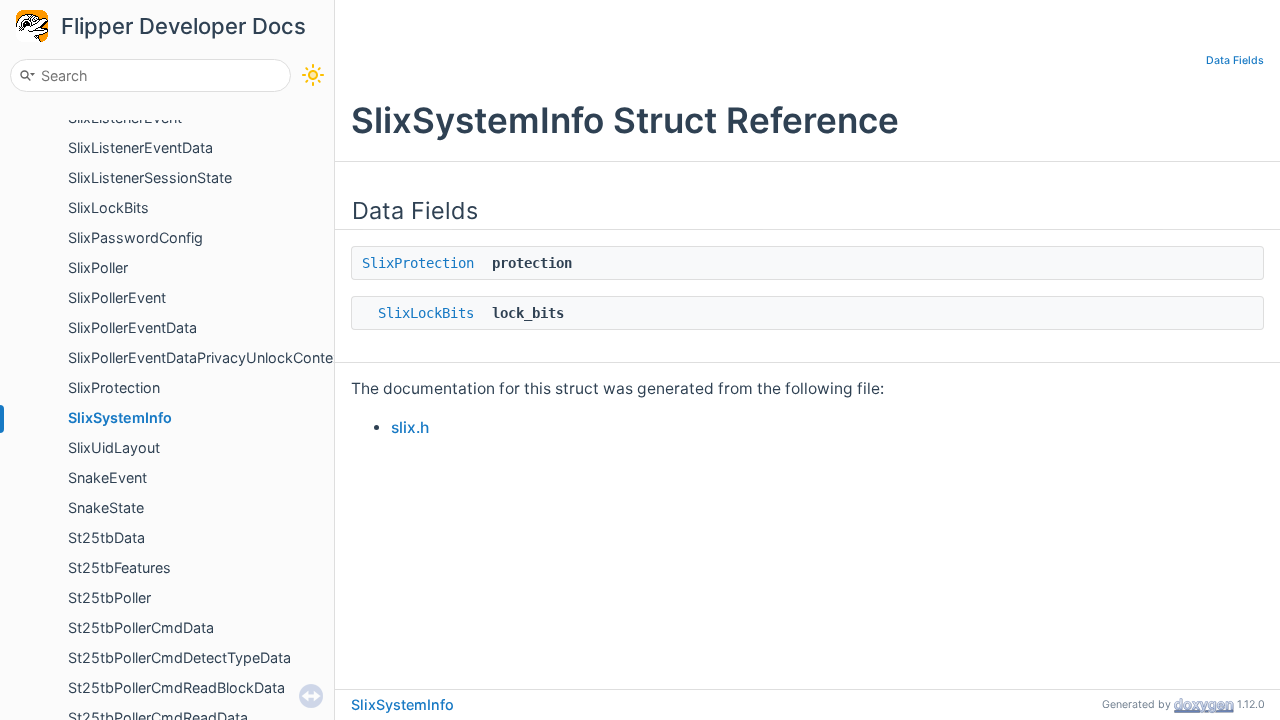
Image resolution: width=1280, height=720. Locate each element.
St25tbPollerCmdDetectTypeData (179, 657)
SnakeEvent (107, 477)
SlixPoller (98, 267)
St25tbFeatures (119, 567)
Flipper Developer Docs (183, 26)
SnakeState (106, 507)
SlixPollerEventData (132, 327)
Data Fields (1235, 60)
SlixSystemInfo (120, 417)
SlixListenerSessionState (150, 177)
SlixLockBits (108, 207)
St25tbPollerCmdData (141, 627)
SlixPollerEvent (117, 297)
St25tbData (106, 537)
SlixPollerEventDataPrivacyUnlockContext (207, 357)
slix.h (410, 427)
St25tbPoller (109, 597)
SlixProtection (114, 387)
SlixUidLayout (114, 447)
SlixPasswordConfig (135, 237)
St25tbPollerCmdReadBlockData (176, 687)
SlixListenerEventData (140, 147)
